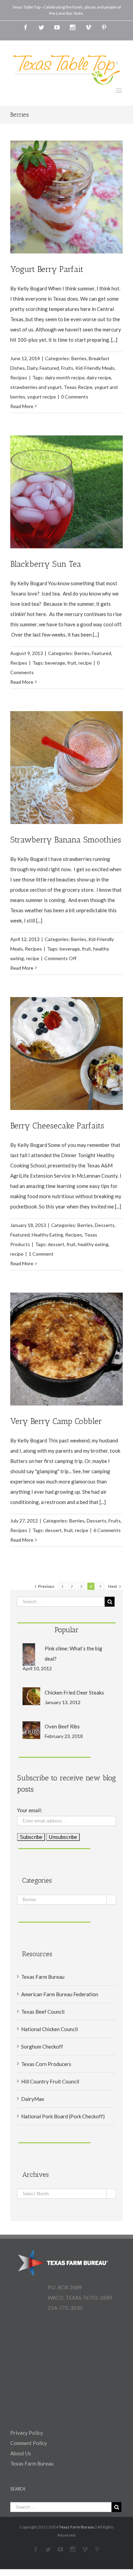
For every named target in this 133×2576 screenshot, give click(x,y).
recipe (85, 663)
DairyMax (33, 2099)
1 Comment (41, 1254)
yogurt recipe (42, 397)
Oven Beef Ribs (62, 1726)
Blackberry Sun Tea (46, 564)
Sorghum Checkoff (42, 2047)
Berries (79, 358)
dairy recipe (99, 377)
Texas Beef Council (43, 2012)
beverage (55, 663)
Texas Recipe (78, 387)
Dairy (32, 368)
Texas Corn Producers (46, 2064)
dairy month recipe (65, 377)
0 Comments (75, 397)
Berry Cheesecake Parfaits (57, 1126)
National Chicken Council (49, 2029)
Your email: (29, 1810)
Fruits (67, 368)
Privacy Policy (27, 2433)
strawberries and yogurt (36, 387)
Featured (49, 368)
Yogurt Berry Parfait (47, 269)
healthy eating (93, 1244)
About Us (21, 2453)
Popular (67, 1630)
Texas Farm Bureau (43, 1977)
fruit (72, 663)
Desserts (105, 1225)
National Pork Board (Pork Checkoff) (63, 2116)
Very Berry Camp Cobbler (56, 1421)
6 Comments (107, 1530)
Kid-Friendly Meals (95, 368)
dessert (56, 1244)
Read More (22, 406)
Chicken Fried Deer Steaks (74, 1692)
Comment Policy (29, 2443)
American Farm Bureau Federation (60, 1994)
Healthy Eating (47, 1235)
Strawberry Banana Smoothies (66, 840)
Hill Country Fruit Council (50, 2081)
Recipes (19, 377)
